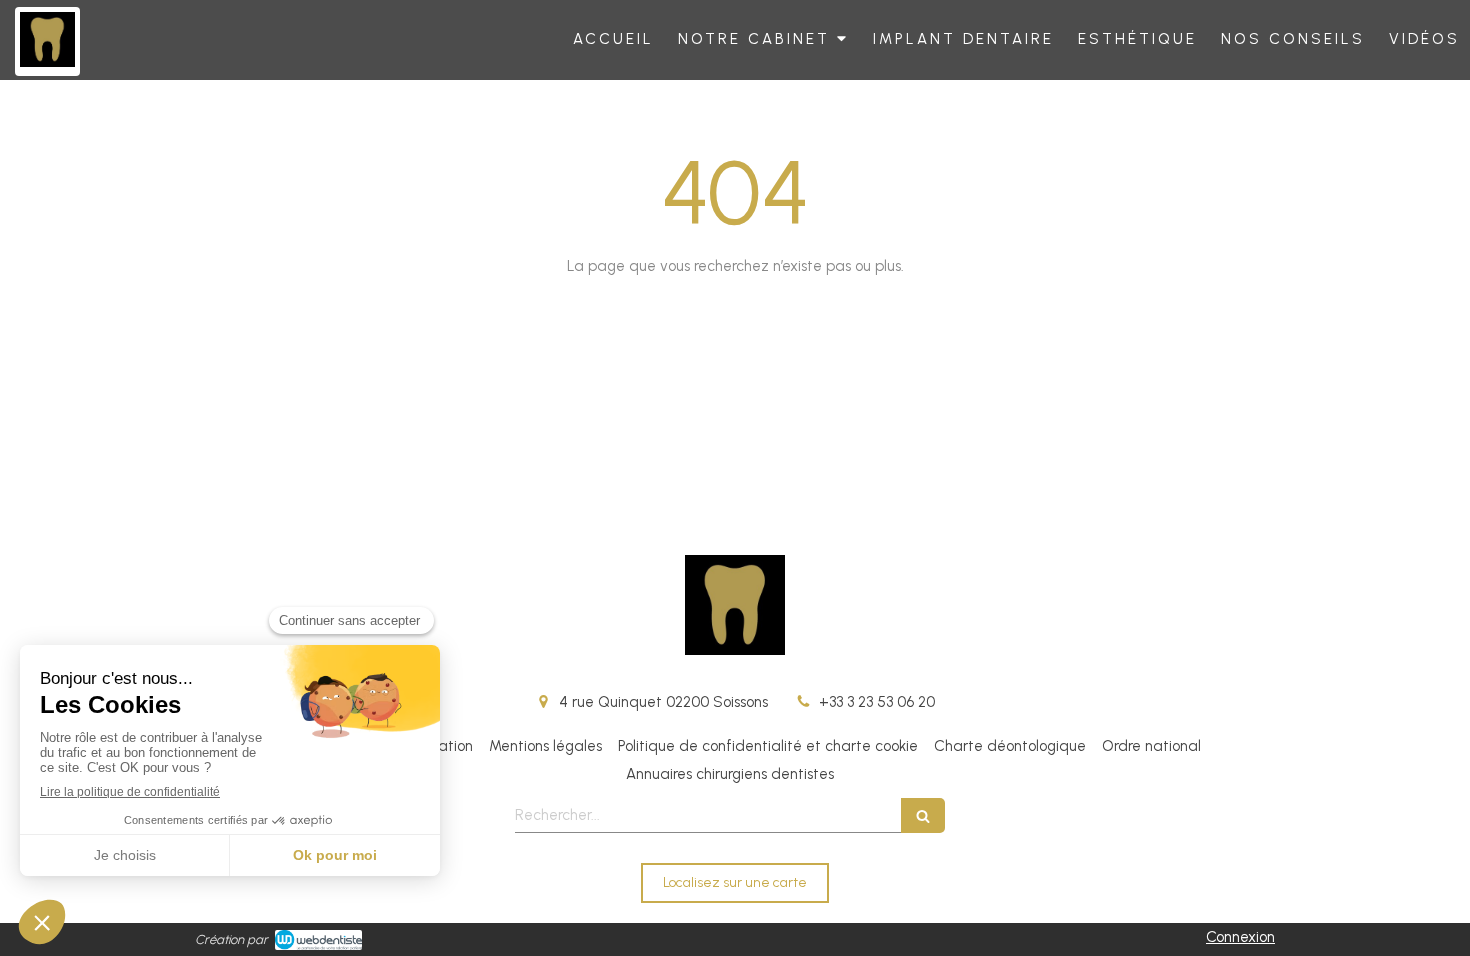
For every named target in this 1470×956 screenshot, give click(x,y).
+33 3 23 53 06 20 (877, 702)
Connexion (1240, 937)
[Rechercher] (923, 815)
